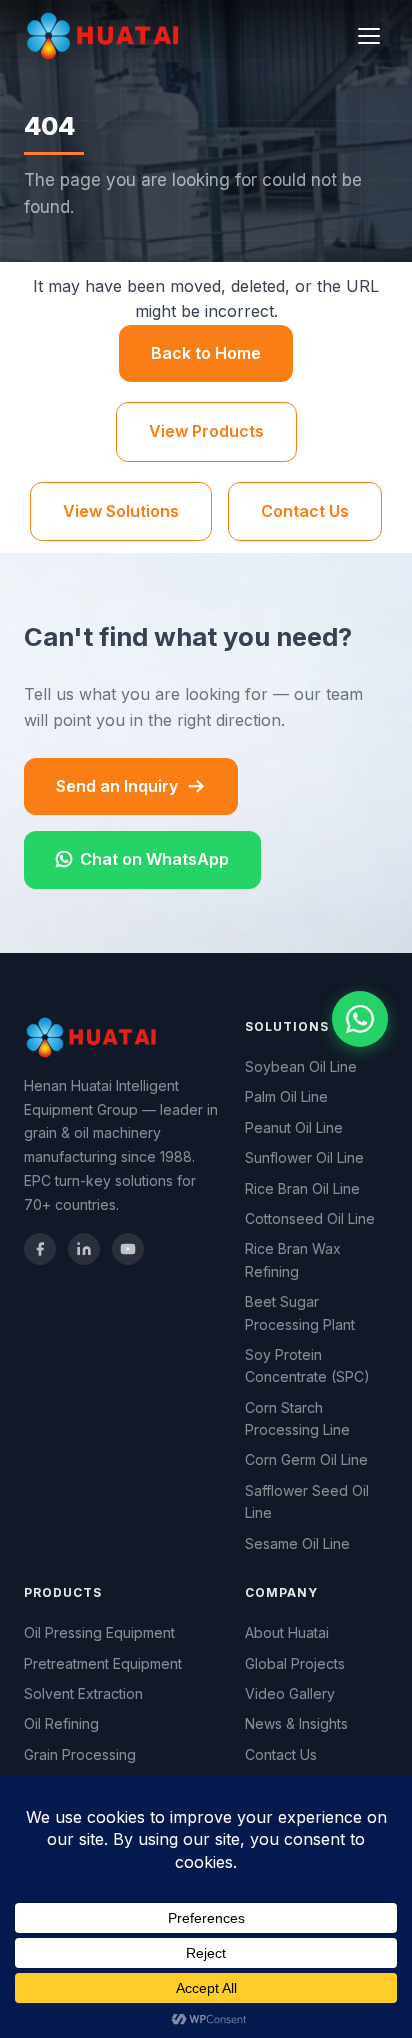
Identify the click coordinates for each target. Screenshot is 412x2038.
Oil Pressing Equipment (99, 1632)
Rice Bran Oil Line (302, 1188)
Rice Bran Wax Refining (293, 1259)
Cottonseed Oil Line (310, 1218)
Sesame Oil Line (297, 1543)
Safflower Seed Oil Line (307, 1501)
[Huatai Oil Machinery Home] (106, 36)
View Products (206, 431)
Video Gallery (290, 1693)
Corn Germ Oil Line (306, 1459)
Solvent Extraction (83, 1693)
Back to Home (206, 353)
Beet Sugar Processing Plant (300, 1312)
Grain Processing (80, 1754)
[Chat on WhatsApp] (360, 1019)
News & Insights (296, 1723)
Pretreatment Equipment (103, 1663)
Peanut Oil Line (294, 1127)
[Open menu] (369, 36)
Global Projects (295, 1663)
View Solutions (121, 511)
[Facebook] (40, 1249)
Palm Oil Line (286, 1096)
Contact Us (305, 511)
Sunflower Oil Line (304, 1157)
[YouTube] (128, 1249)
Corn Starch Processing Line (297, 1418)
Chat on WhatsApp (154, 859)
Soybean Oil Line (301, 1066)
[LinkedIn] (84, 1249)
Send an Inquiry (117, 786)
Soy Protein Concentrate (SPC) (307, 1365)
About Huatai (287, 1632)
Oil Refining (61, 1723)
